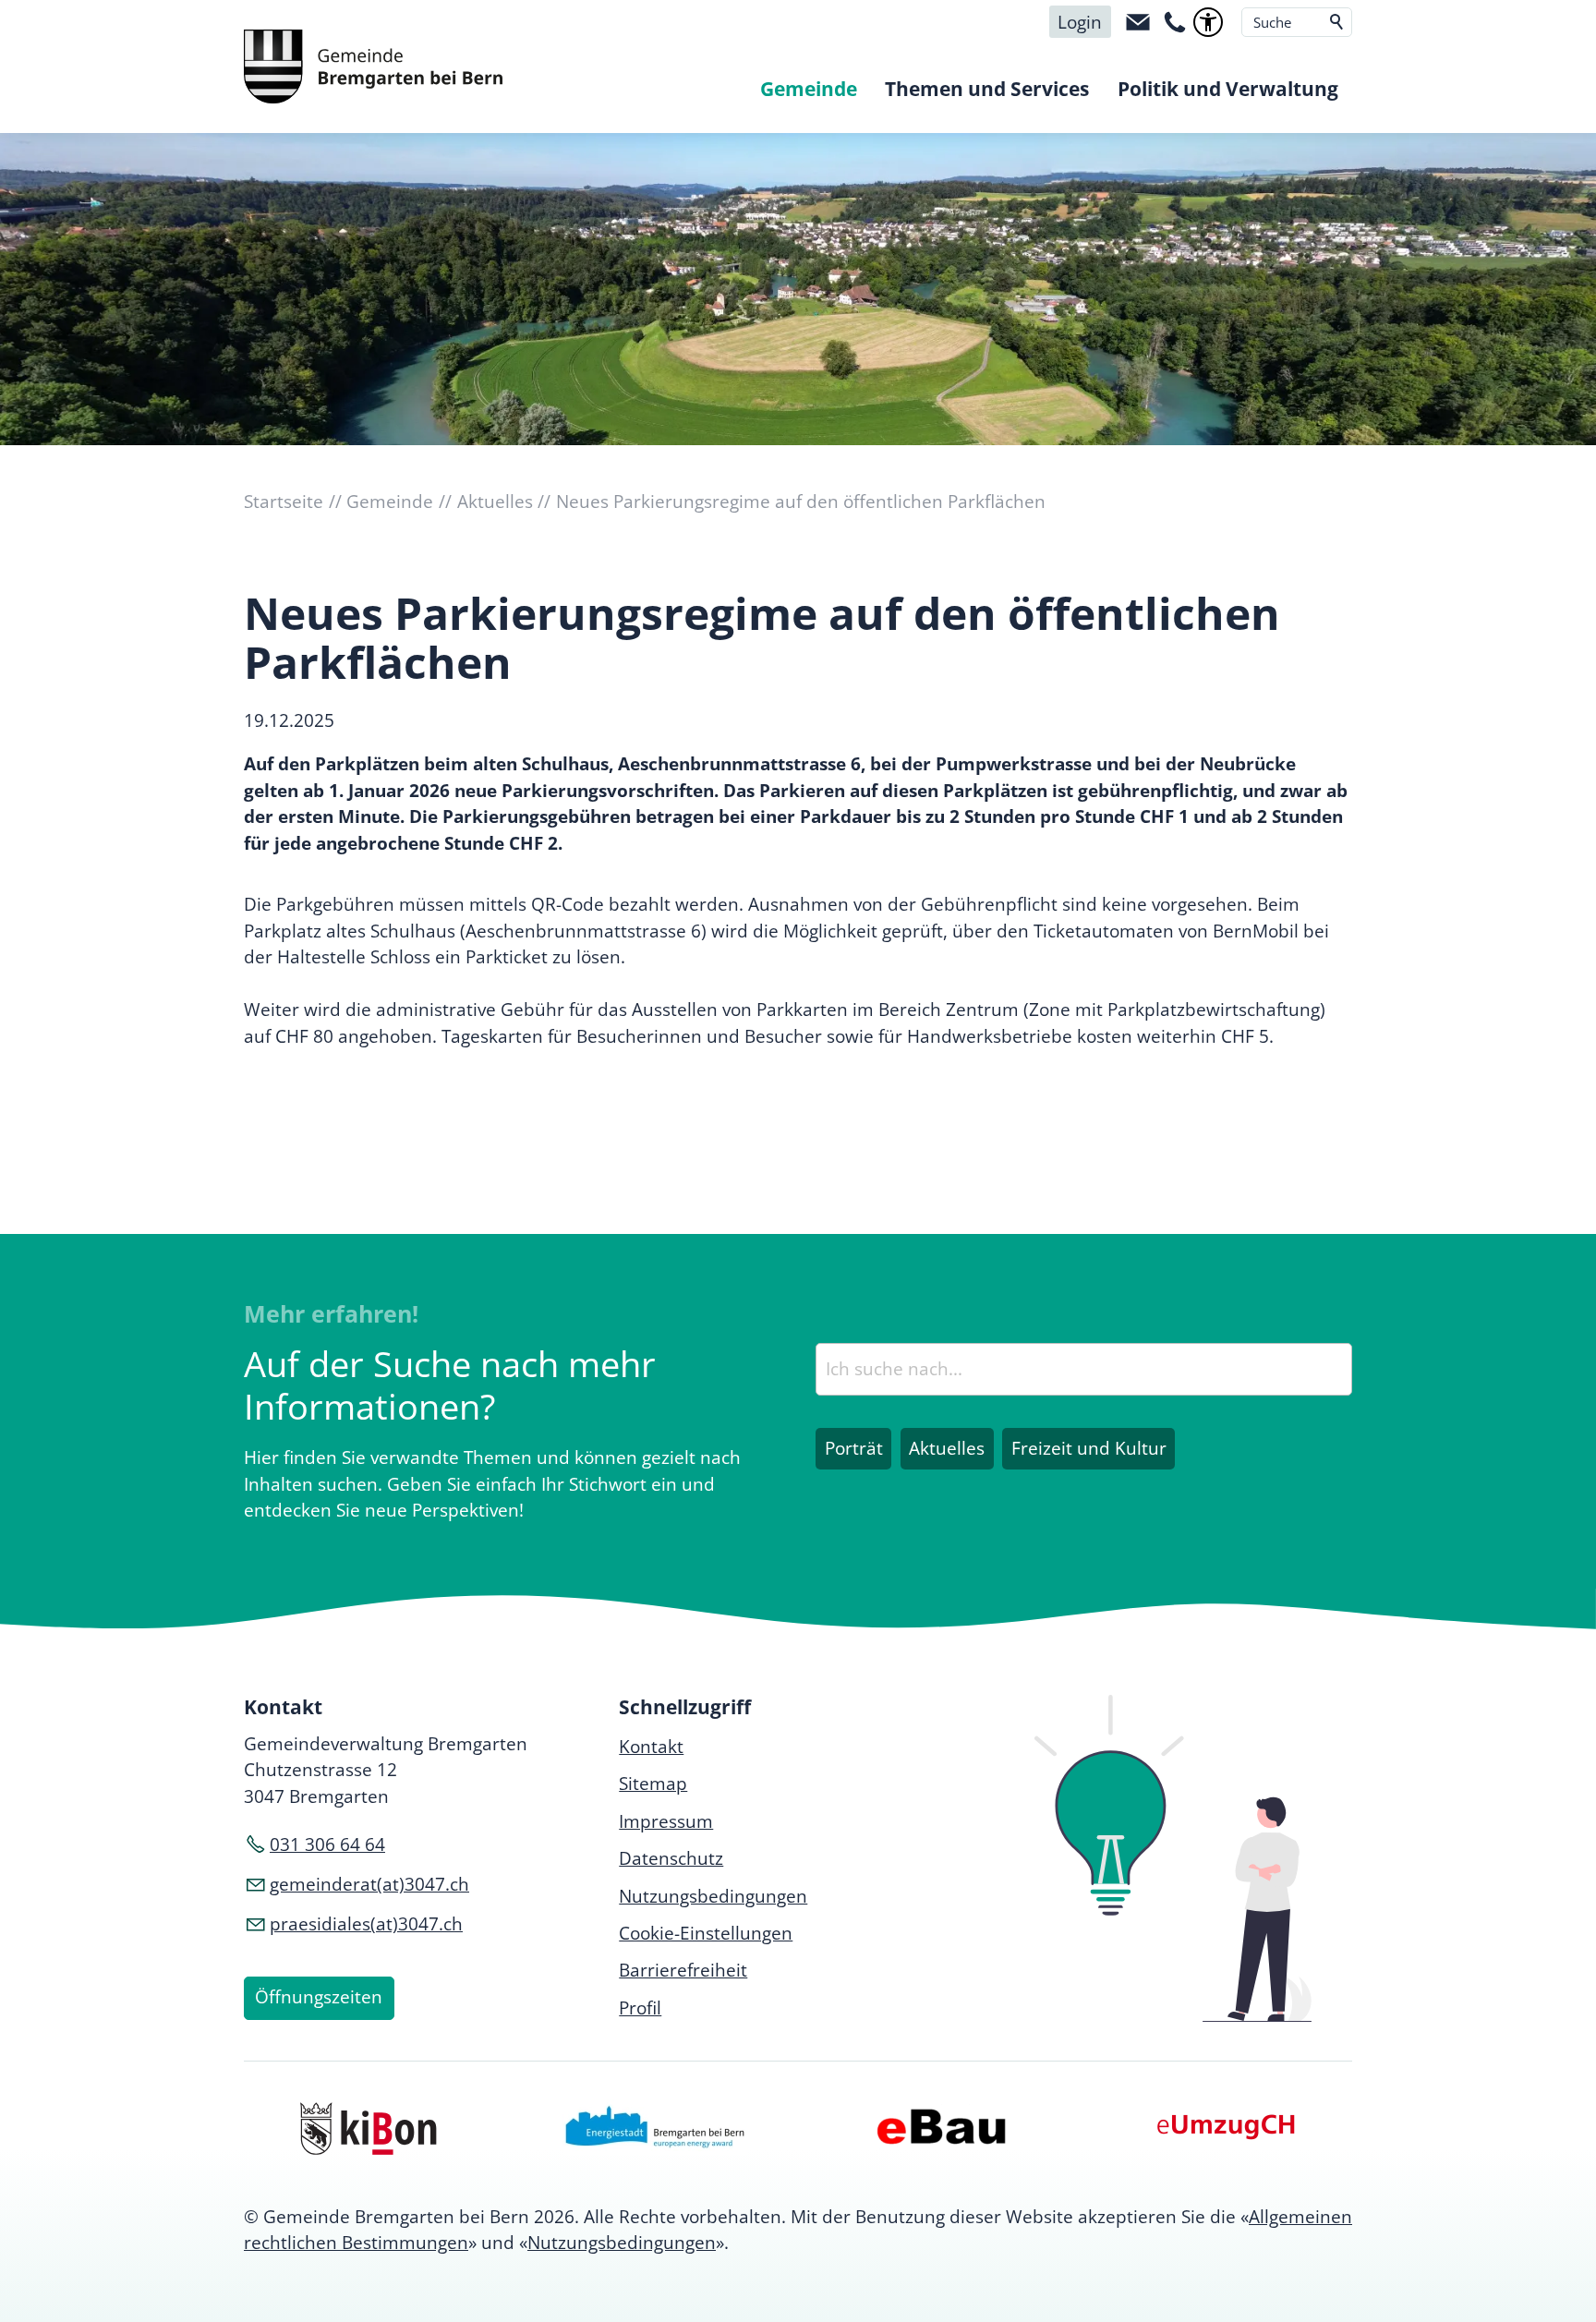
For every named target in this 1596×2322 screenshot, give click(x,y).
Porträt (854, 1448)
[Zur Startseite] (373, 67)
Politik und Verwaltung (1228, 89)
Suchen (1337, 22)
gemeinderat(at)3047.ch (369, 1884)
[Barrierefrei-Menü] (1208, 22)
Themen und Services (987, 89)
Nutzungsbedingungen (622, 2243)
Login (1080, 22)
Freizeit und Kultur (1089, 1448)
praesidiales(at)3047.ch (366, 1924)
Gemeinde (809, 89)
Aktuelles (947, 1448)
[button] (1138, 22)
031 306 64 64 (327, 1844)
